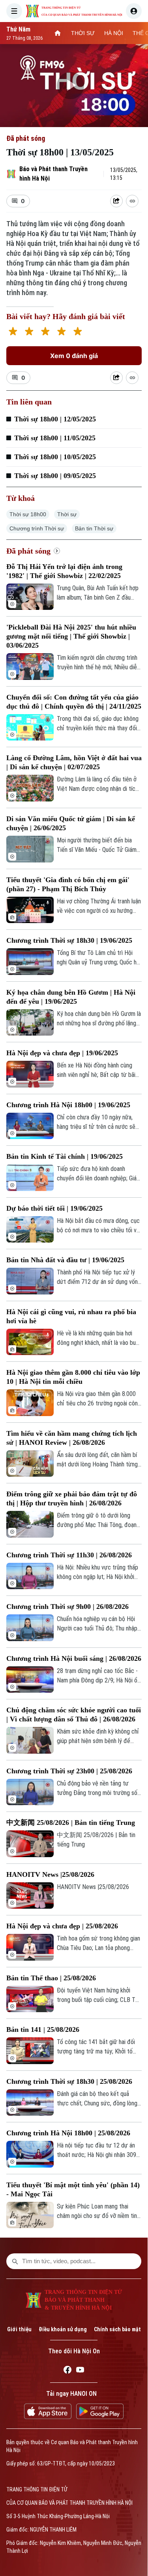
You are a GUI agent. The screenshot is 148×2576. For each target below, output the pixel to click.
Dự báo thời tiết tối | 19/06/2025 (54, 1208)
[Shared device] (116, 201)
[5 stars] (78, 332)
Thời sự (67, 514)
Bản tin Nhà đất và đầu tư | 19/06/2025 (65, 1260)
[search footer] (15, 2261)
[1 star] (13, 332)
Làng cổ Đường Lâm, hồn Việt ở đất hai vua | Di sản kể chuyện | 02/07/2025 (74, 762)
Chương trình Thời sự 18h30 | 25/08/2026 (69, 2081)
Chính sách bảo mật (117, 2329)
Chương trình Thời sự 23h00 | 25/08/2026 (69, 1771)
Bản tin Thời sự (94, 528)
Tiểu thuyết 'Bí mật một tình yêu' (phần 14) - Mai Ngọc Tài (73, 2189)
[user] (134, 11)
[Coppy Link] (132, 201)
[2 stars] (29, 332)
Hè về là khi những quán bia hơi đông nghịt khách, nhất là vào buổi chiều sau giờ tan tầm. (98, 1339)
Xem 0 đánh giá (74, 356)
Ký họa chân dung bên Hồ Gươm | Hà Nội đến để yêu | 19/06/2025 (71, 997)
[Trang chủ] (58, 33)
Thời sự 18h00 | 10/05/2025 (55, 457)
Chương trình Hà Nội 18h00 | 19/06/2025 (68, 1105)
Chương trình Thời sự (37, 528)
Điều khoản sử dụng (63, 2329)
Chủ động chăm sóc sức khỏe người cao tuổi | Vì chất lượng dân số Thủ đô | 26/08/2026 (74, 1715)
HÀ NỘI (114, 33)
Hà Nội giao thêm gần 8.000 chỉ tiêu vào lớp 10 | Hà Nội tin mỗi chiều (73, 1377)
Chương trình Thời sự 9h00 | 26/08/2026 (67, 1607)
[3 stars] (45, 332)
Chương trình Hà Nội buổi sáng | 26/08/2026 (74, 1658)
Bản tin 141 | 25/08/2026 (43, 2029)
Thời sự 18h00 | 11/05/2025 (55, 438)
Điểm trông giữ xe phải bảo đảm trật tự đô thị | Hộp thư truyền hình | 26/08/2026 (72, 1499)
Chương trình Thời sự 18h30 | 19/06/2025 (69, 940)
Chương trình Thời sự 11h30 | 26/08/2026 (69, 1555)
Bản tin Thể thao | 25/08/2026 (51, 1978)
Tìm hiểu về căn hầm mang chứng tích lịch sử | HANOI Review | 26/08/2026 (72, 1438)
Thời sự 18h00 (28, 514)
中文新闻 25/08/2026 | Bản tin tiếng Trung (71, 1823)
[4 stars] (61, 332)
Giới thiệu (19, 2329)
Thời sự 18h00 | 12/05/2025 (55, 419)
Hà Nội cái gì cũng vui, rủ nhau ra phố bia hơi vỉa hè (71, 1316)
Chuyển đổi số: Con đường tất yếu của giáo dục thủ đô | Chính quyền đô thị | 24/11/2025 (74, 702)
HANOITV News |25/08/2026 (50, 1874)
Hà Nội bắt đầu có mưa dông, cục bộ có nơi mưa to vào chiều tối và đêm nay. (98, 1226)
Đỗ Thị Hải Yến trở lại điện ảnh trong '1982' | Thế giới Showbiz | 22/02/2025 (64, 571)
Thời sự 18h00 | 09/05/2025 (55, 476)
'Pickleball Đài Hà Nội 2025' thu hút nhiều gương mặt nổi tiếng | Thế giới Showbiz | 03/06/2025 (71, 636)
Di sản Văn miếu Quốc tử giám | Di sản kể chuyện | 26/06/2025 (71, 823)
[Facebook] (67, 2371)
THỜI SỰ (83, 33)
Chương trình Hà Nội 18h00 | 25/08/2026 (68, 2133)
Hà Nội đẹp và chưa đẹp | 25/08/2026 (62, 1926)
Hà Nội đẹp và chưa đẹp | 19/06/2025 (62, 1053)
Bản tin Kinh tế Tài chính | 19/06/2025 (65, 1156)
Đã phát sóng (26, 138)
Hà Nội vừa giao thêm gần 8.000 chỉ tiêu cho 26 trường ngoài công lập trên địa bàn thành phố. (99, 1399)
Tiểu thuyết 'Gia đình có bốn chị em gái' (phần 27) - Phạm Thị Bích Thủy (68, 884)
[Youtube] (80, 2371)
